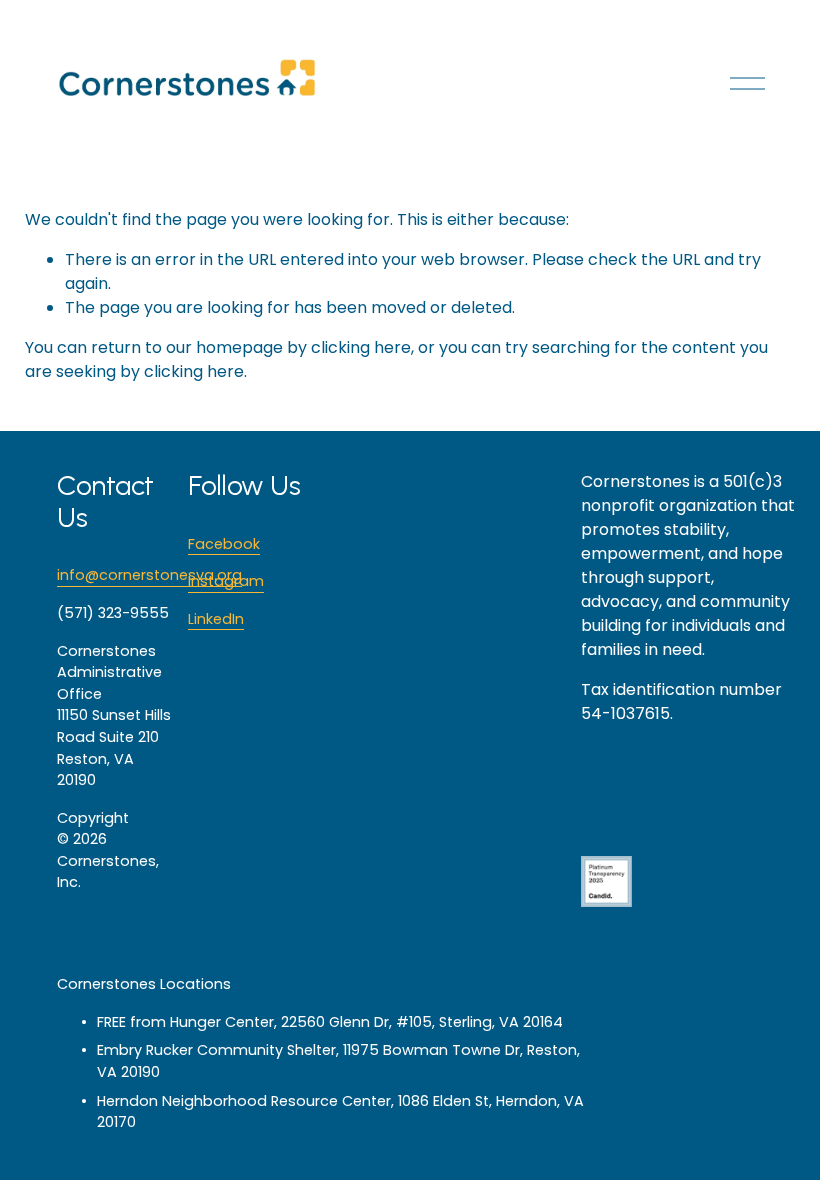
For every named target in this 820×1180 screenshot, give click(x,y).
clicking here (361, 347)
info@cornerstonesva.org (149, 575)
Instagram (226, 581)
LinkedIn (216, 619)
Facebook (224, 544)
